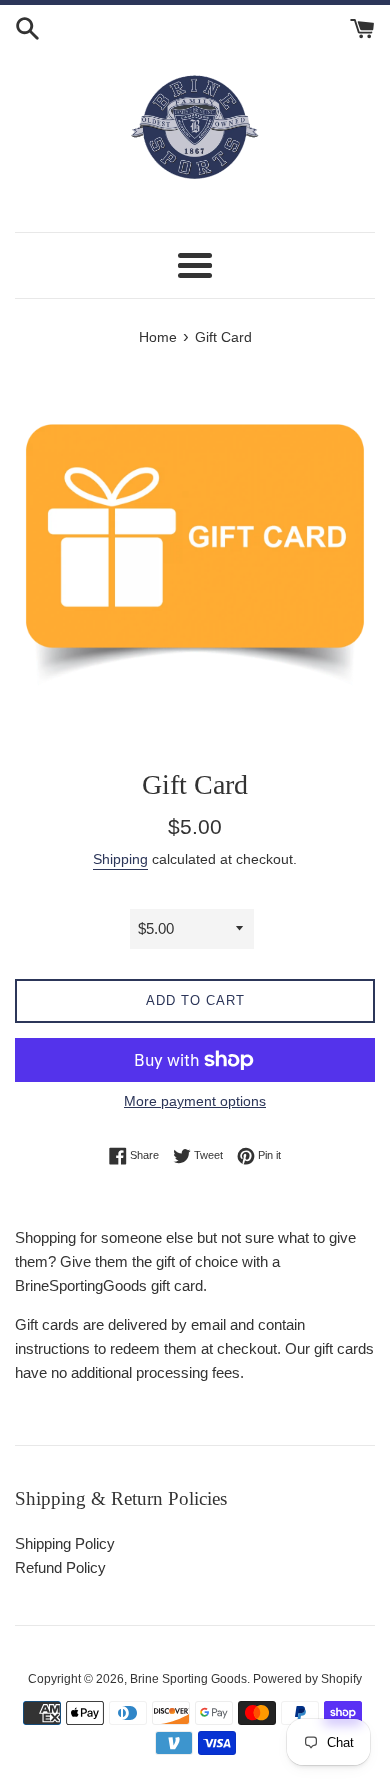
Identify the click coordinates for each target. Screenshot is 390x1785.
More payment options (195, 1101)
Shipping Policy (65, 1543)
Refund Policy (60, 1567)
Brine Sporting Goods (188, 1679)
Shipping (120, 859)
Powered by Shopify (307, 1679)
